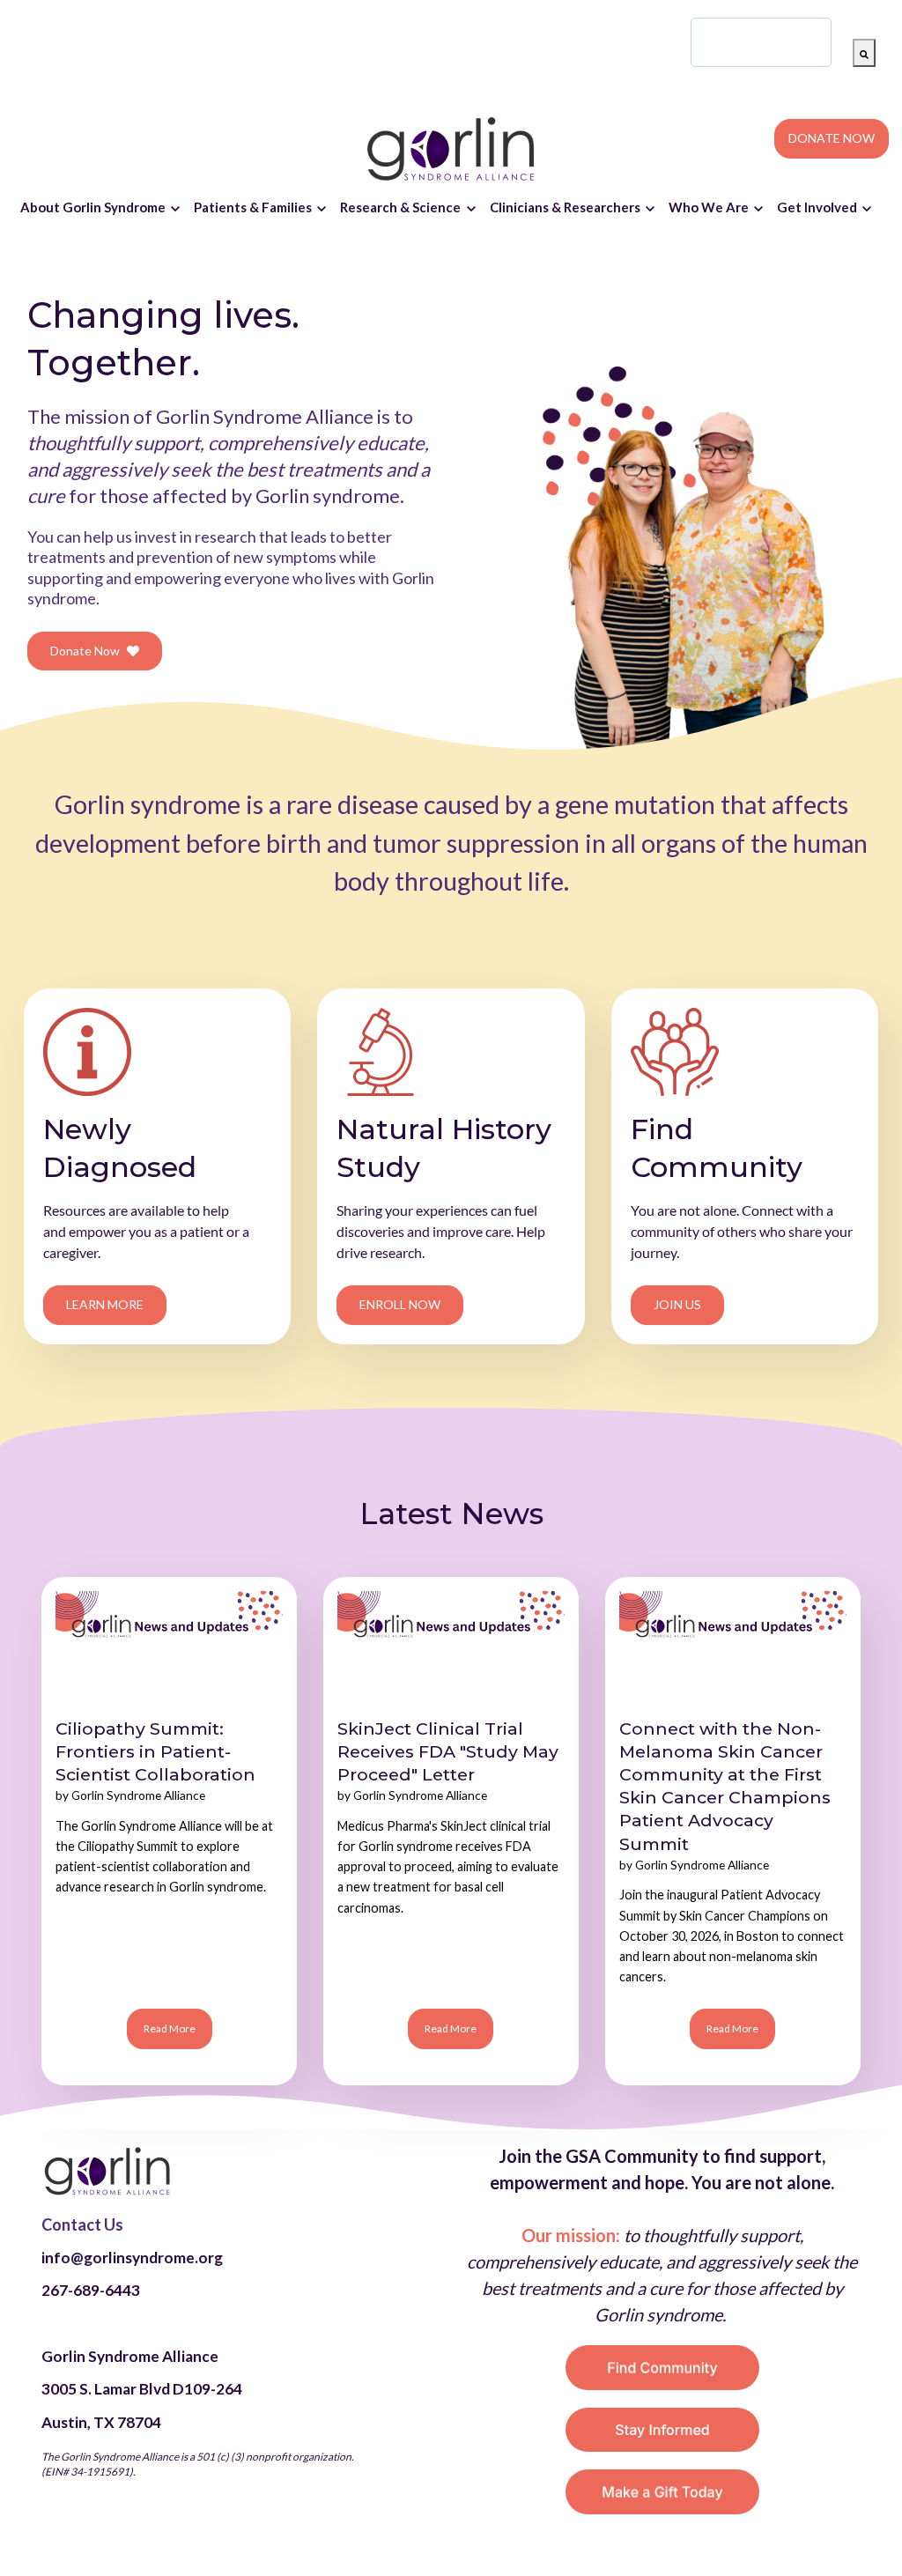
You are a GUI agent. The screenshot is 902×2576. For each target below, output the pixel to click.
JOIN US (677, 1304)
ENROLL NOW (400, 1304)
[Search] (864, 53)
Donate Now (85, 651)
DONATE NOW (832, 138)
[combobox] (761, 42)
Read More (170, 2028)
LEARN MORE (105, 1304)
